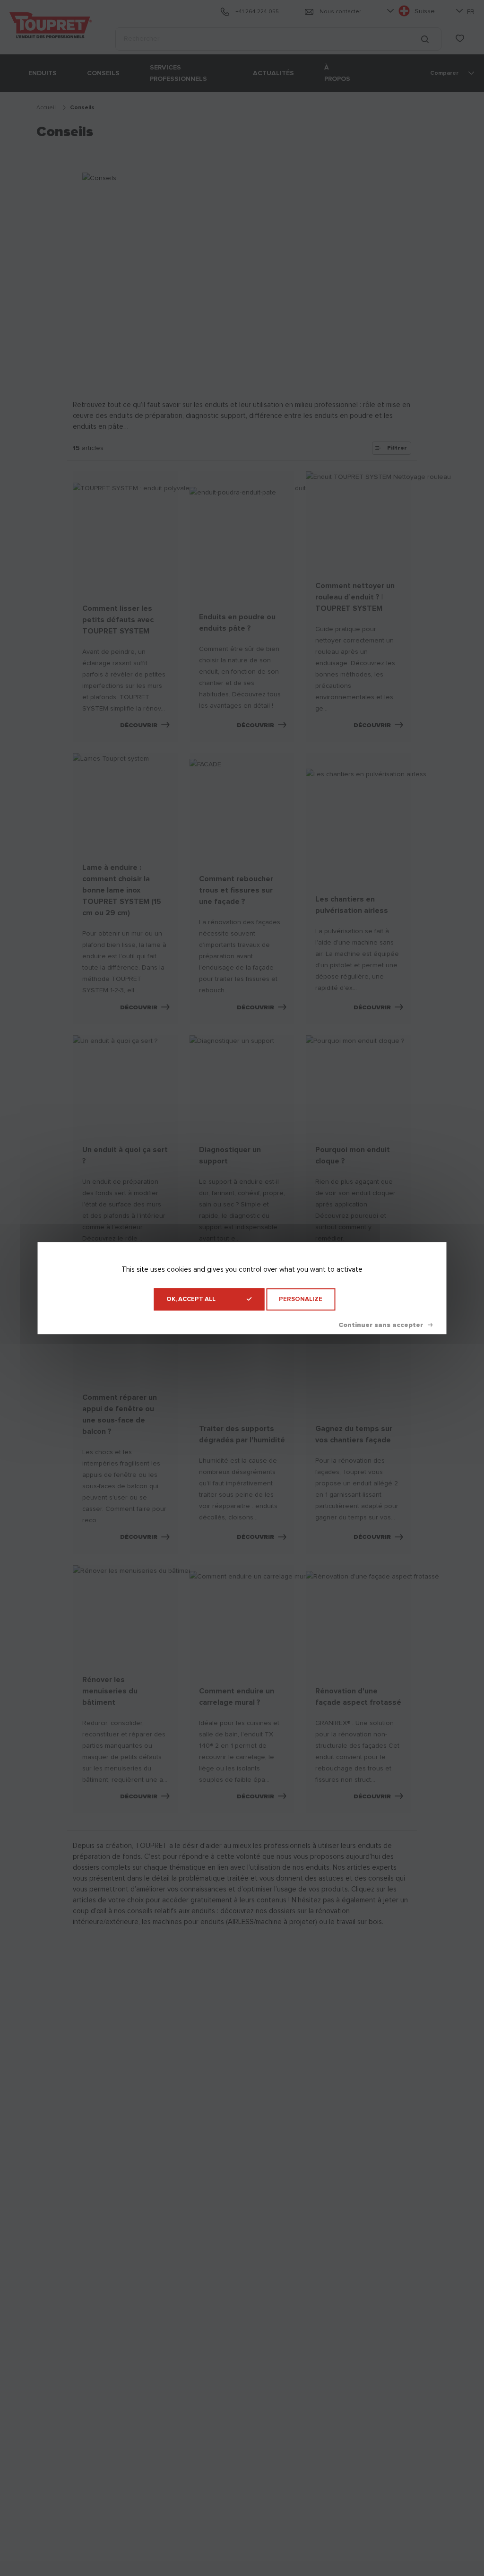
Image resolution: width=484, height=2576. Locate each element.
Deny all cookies (385, 1325)
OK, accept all (191, 1299)
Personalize (301, 1299)
